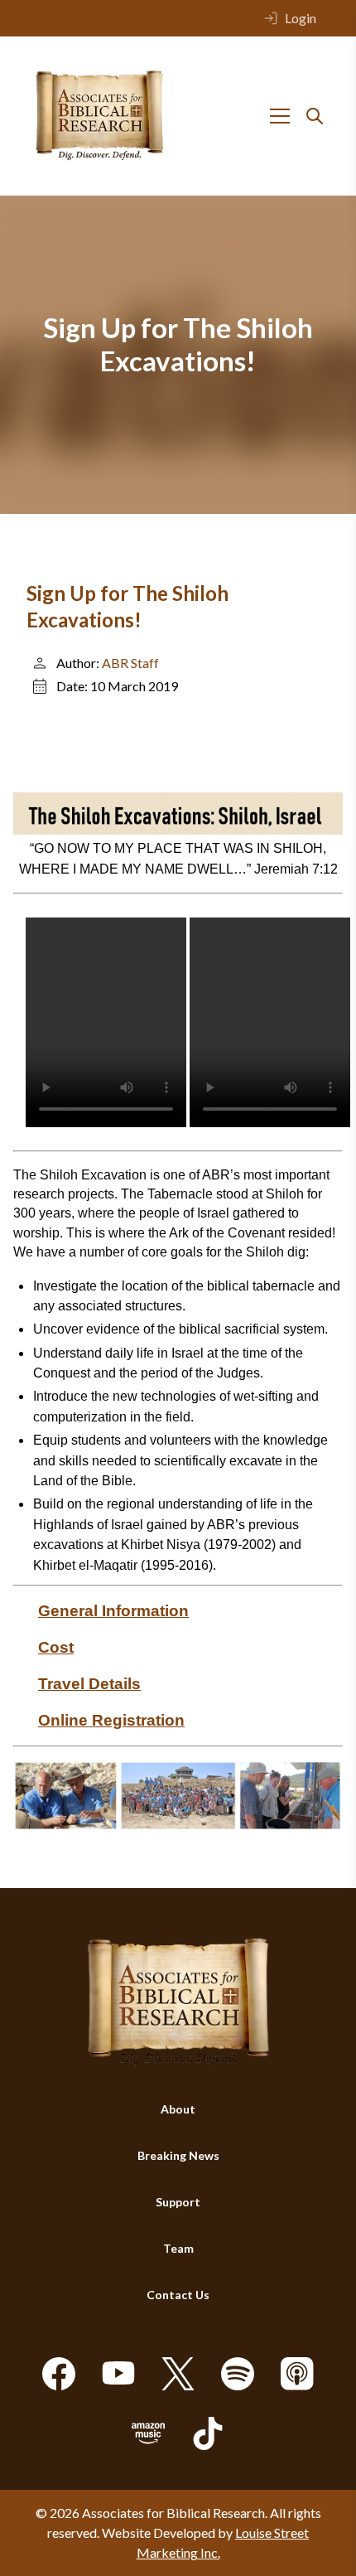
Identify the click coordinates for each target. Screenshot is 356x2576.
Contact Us (178, 2295)
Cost (56, 1647)
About (178, 2109)
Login (301, 18)
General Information (113, 1611)
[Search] (315, 116)
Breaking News (178, 2155)
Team (178, 2248)
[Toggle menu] (280, 116)
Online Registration (111, 1720)
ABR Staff (130, 663)
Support (178, 2202)
